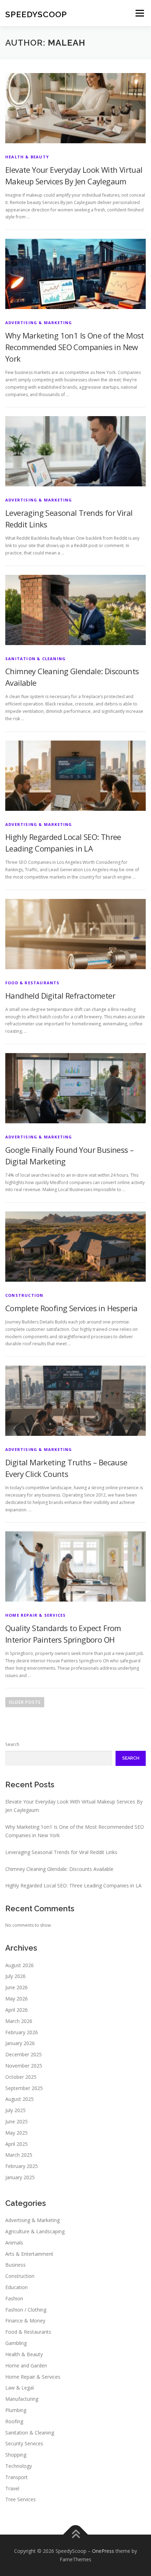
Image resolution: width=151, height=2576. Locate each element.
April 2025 (17, 2144)
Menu (139, 13)
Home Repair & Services (35, 1615)
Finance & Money (25, 2321)
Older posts (25, 1702)
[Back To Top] (76, 2535)
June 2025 (17, 2121)
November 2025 (24, 2066)
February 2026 (22, 2032)
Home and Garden (26, 2365)
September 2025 (24, 2088)
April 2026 (17, 2010)
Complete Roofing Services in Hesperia (71, 1308)
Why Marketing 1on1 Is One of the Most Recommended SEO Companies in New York (75, 347)
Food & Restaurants (32, 983)
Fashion (14, 2298)
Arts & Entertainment (29, 2254)
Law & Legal (19, 2388)
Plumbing (16, 2410)
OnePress (103, 2551)
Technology (19, 2466)
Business (15, 2265)
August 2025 (19, 2099)
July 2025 (15, 2110)
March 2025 (19, 2155)
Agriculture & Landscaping (35, 2231)
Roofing (14, 2421)
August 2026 (19, 1965)
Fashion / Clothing (26, 2310)
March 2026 (19, 2021)
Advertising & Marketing (39, 323)
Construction (24, 1295)
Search (12, 1744)
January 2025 (20, 2177)
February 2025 (22, 2166)
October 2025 (21, 2077)
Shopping (16, 2455)
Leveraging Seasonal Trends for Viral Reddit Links (61, 1852)
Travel (12, 2488)
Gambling (16, 2343)
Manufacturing (22, 2399)
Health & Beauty (27, 157)
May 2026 (17, 1999)
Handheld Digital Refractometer (60, 995)
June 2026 (17, 1987)
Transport (17, 2477)
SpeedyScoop (36, 14)
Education (17, 2287)
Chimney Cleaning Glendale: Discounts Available (59, 1869)
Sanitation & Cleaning (35, 659)
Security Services (24, 2443)
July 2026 (15, 1976)
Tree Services (21, 2499)
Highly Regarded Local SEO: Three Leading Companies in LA (73, 1885)
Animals (14, 2243)
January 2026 (20, 2043)
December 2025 (24, 2054)
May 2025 (17, 2133)
